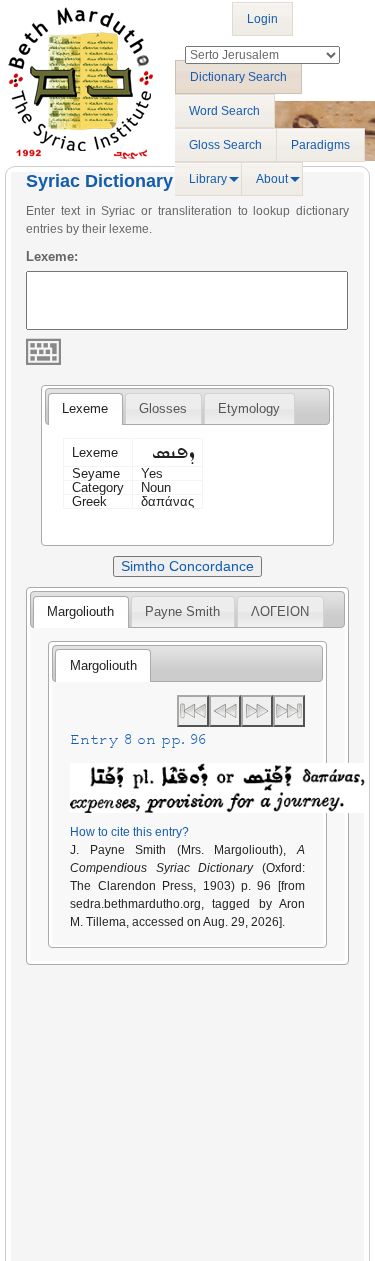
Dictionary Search (238, 77)
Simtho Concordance (187, 566)
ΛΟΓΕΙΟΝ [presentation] (280, 611)
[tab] (85, 409)
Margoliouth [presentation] (80, 611)
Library (208, 179)
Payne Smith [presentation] (182, 611)
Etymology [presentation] (249, 408)
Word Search (224, 111)
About (272, 179)
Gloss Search (225, 145)
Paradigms (320, 145)
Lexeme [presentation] (85, 408)
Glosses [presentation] (163, 408)
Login (262, 19)
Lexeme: (52, 256)
